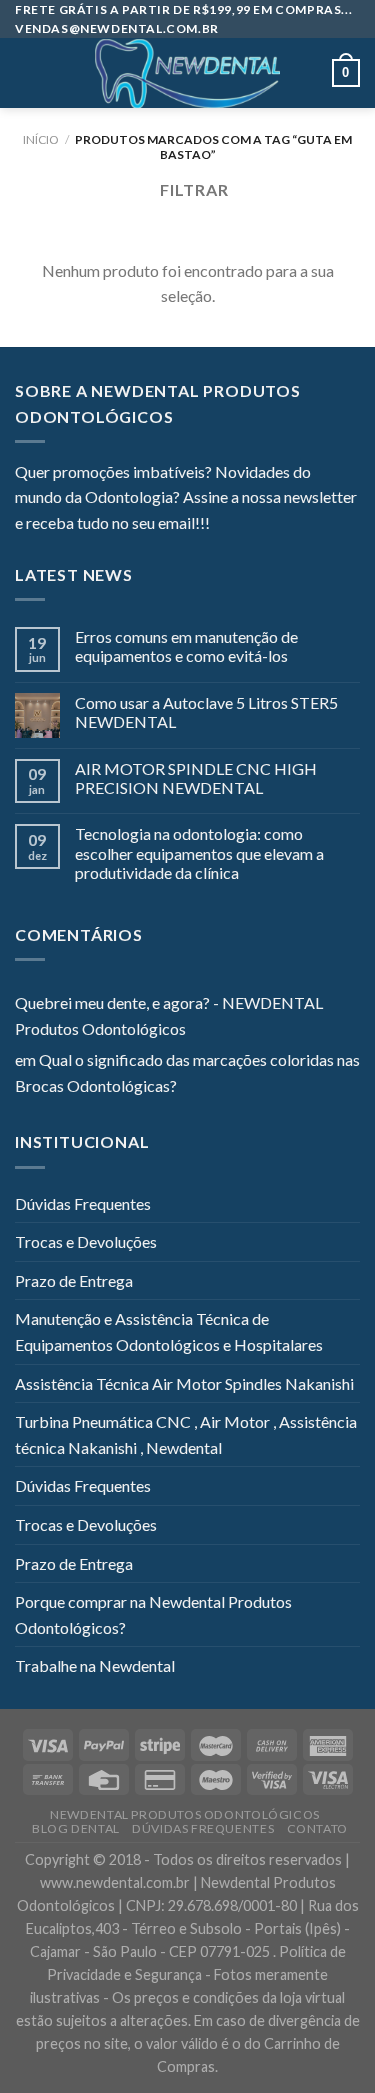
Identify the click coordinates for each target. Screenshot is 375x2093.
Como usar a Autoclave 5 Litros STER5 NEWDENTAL (206, 712)
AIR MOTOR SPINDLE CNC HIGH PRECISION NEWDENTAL (196, 778)
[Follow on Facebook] (225, 525)
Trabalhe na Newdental (95, 1665)
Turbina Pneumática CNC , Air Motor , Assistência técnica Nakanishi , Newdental (186, 1434)
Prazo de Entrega (74, 1280)
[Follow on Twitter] (274, 525)
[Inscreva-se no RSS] (347, 525)
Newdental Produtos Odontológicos (185, 1814)
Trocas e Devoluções (86, 1241)
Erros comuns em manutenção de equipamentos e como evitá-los (186, 646)
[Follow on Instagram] (250, 525)
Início (41, 139)
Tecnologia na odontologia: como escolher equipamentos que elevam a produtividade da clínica (199, 852)
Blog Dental (76, 1828)
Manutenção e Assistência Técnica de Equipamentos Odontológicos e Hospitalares (169, 1331)
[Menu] (27, 73)
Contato (317, 1828)
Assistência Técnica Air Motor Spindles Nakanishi (184, 1383)
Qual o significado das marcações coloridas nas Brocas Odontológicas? (187, 1072)
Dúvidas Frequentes (83, 1203)
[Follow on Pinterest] (323, 525)
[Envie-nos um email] (298, 525)
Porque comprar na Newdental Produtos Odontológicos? (153, 1614)
